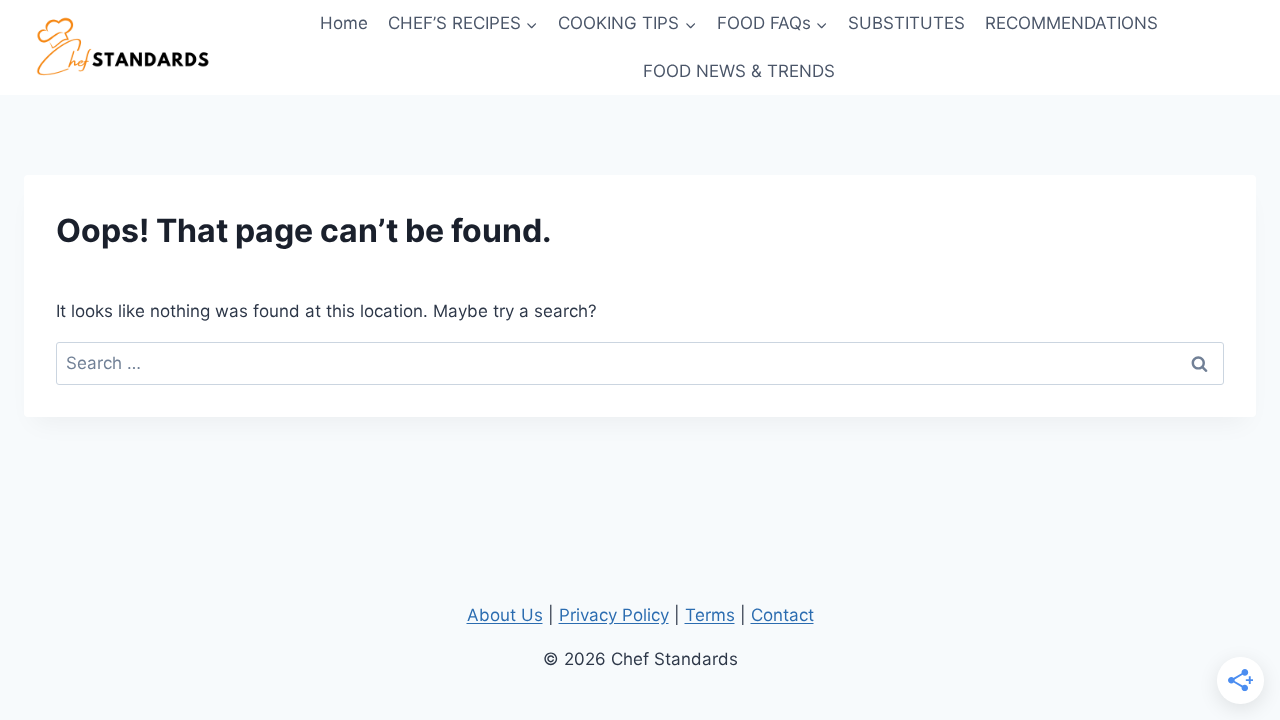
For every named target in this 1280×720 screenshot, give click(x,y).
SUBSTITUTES (906, 23)
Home (344, 23)
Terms (710, 615)
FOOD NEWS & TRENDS (739, 71)
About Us (505, 615)
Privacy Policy (614, 615)
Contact (782, 615)
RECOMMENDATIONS (1071, 23)
